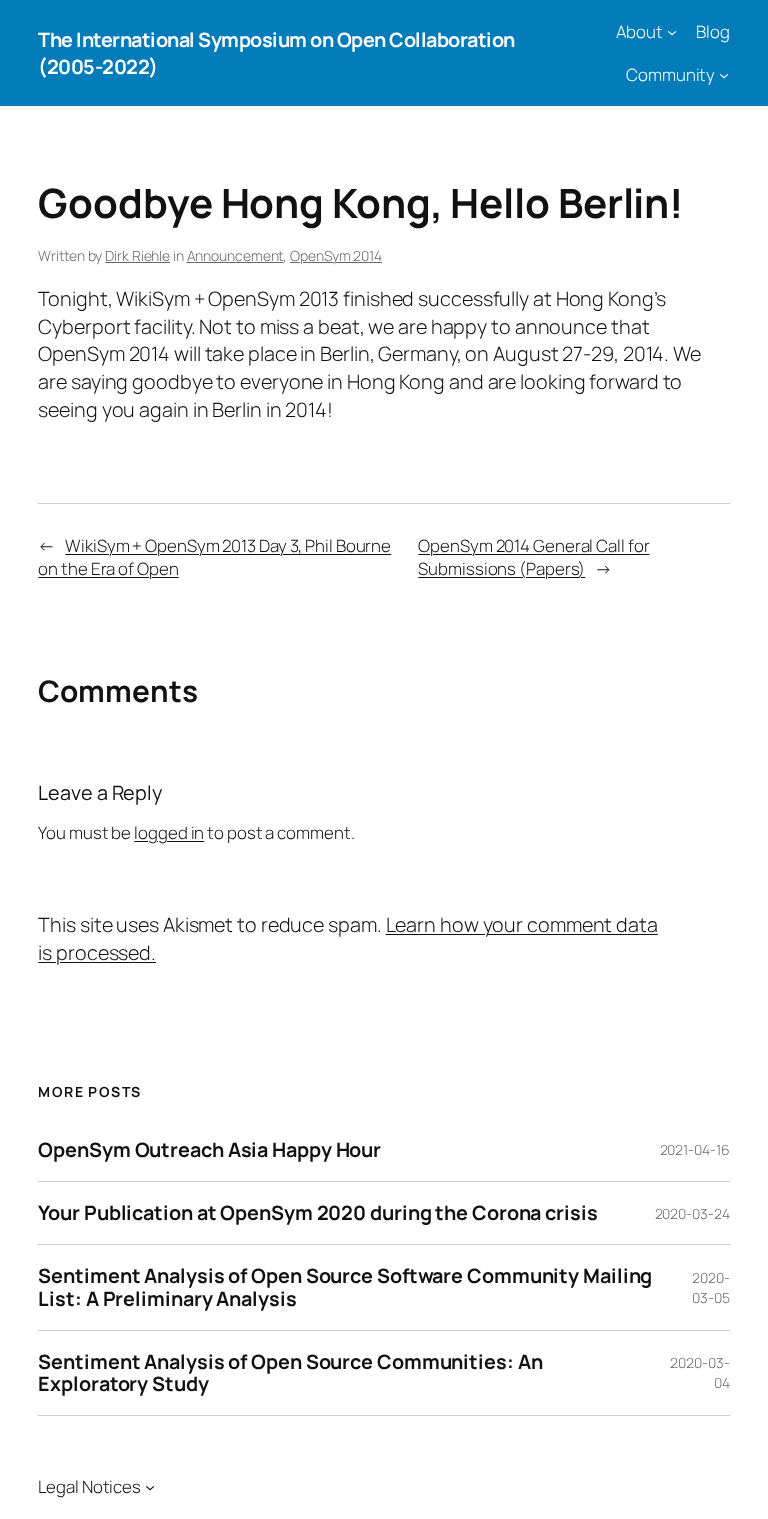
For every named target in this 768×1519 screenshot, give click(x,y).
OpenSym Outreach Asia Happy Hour (209, 1150)
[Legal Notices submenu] (150, 1487)
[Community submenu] (724, 75)
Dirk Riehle (137, 255)
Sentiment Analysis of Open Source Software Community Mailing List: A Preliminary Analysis (345, 1287)
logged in (169, 832)
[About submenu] (672, 32)
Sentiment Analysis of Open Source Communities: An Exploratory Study (290, 1373)
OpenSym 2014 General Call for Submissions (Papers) (533, 557)
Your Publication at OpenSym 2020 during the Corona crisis (317, 1213)
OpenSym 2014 (336, 255)
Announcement (235, 255)
